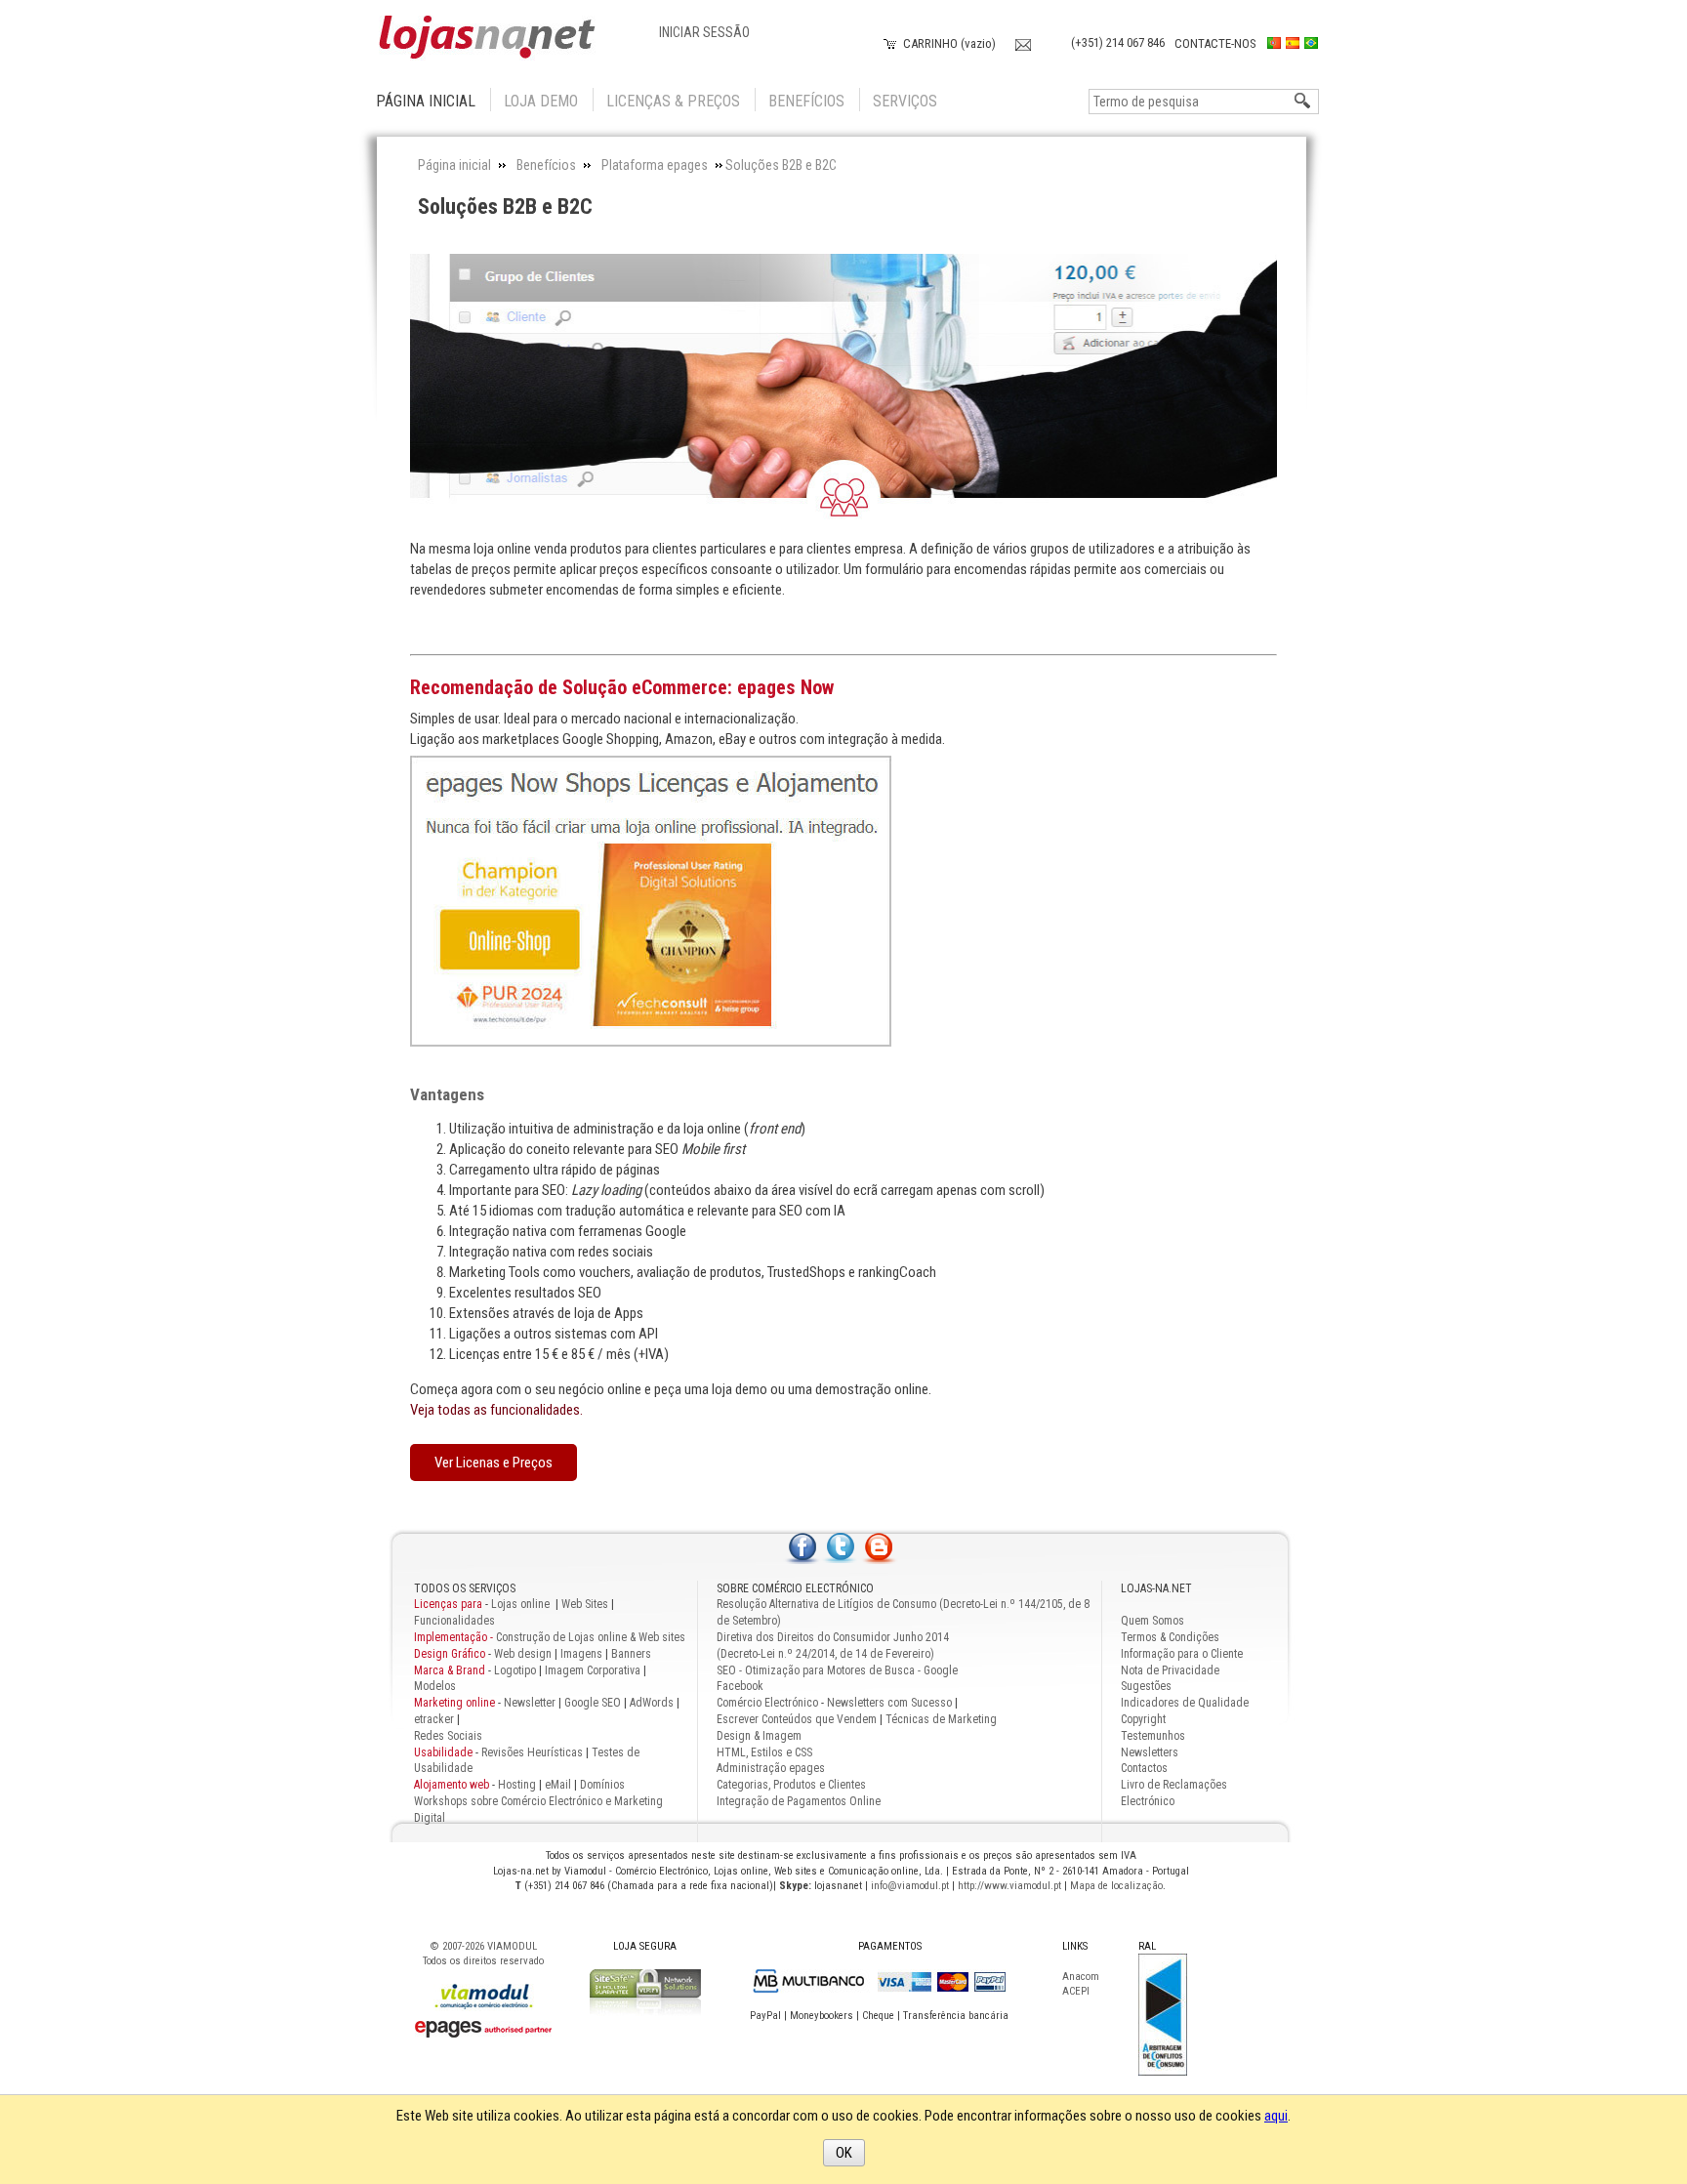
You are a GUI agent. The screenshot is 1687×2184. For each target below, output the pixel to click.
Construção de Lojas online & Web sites (550, 1637)
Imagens (581, 1654)
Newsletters (1150, 1752)
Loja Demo (541, 101)
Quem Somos (1152, 1621)
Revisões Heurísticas (532, 1752)
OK (844, 2153)
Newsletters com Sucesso (889, 1703)
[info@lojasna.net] (1023, 42)
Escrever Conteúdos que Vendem (797, 1719)
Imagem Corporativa (593, 1670)
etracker (434, 1719)
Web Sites (585, 1604)
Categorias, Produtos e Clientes (791, 1785)
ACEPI (1076, 1991)
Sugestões (1146, 1686)
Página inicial (426, 101)
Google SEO (593, 1703)
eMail (558, 1785)
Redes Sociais (448, 1736)
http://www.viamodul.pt (1009, 1886)
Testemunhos (1153, 1736)
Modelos (435, 1686)
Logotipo (515, 1670)
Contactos (1144, 1768)
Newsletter (530, 1703)
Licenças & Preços (673, 101)
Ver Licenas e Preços (494, 1463)
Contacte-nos (1215, 43)
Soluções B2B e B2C (505, 206)
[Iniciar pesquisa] (1303, 102)
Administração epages (771, 1768)
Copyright (1143, 1719)
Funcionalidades (454, 1621)
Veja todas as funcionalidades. (496, 1410)
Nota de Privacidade (1170, 1670)
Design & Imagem (759, 1736)
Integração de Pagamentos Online (799, 1801)
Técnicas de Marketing (941, 1719)
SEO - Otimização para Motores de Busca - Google (837, 1670)
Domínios (602, 1785)
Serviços (905, 101)
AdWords (650, 1703)
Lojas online (522, 1604)
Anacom (1081, 1977)
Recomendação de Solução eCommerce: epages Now (622, 687)
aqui (1276, 2116)
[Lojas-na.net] (487, 38)
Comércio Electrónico (767, 1703)
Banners (631, 1654)
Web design (523, 1654)
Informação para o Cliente (1182, 1654)
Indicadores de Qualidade (1185, 1703)
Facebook (740, 1686)
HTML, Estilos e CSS (764, 1752)
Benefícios (806, 101)
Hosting (517, 1785)
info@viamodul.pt (910, 1886)
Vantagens (447, 1094)
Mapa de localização (1116, 1886)
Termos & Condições (1170, 1637)
